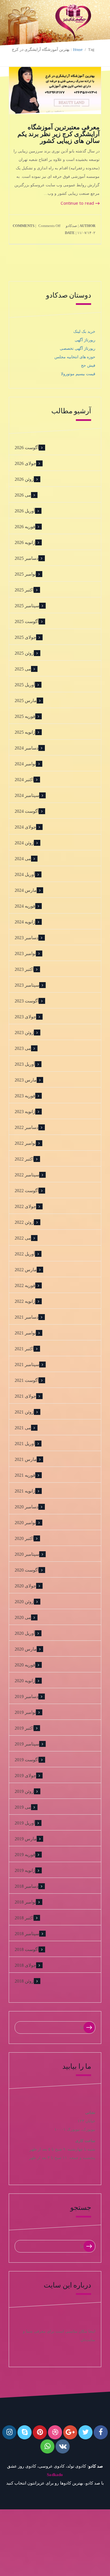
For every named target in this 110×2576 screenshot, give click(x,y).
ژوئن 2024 (24, 843)
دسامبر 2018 (27, 1886)
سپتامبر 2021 (27, 1365)
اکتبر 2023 (24, 969)
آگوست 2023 (27, 1001)
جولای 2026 (25, 463)
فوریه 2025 (25, 716)
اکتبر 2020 (24, 1538)
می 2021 (23, 1428)
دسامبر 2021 (27, 1317)
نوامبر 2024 (25, 764)
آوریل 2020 (25, 1633)
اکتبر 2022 (24, 1159)
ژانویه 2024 (25, 922)
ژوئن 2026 (24, 479)
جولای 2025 (25, 637)
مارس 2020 (26, 1649)
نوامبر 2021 (25, 1333)
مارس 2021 (26, 1459)
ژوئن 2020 (24, 1602)
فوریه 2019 (25, 1855)
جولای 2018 (25, 1965)
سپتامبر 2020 (27, 1554)
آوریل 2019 (25, 1823)
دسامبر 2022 (27, 1127)
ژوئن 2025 (24, 653)
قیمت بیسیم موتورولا (78, 374)
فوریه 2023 (25, 1096)
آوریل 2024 (25, 874)
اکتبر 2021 (24, 1349)
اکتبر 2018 (24, 1918)
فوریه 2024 (25, 906)
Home (78, 50)
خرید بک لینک (84, 332)
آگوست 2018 (27, 1949)
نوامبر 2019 (25, 1712)
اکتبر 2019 (24, 1728)
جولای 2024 (25, 827)
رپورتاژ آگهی (85, 340)
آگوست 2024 (27, 811)
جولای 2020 (25, 1586)
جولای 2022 (25, 1206)
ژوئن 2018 (24, 1981)
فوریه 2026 (25, 527)
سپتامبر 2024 (27, 795)
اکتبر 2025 (24, 590)
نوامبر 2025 (25, 574)
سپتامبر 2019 (27, 1744)
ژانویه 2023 (25, 1112)
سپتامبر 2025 (27, 606)
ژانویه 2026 (25, 542)
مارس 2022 (26, 1270)
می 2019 (23, 1807)
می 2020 (23, 1617)
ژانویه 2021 (25, 1491)
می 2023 (23, 1048)
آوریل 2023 (25, 1064)
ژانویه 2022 (25, 1301)
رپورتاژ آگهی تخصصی (78, 349)
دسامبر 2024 (27, 748)
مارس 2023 (26, 1080)
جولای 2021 (25, 1396)
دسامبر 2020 (27, 1507)
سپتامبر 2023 (27, 985)
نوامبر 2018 (25, 1902)
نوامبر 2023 (25, 953)
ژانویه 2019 (25, 1870)
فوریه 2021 (25, 1475)
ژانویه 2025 (25, 732)
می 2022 (23, 1238)
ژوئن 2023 (24, 1033)
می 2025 (23, 669)
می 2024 (23, 859)
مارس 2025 (26, 701)
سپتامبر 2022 (27, 1175)
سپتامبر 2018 (27, 1934)
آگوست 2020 (27, 1570)
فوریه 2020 (25, 1665)
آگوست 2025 (27, 621)
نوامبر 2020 (25, 1523)
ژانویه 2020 (25, 1681)
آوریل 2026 (25, 511)
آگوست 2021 (27, 1380)
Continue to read (78, 203)
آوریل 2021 (25, 1444)
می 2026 (23, 495)
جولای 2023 (25, 1017)
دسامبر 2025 (27, 558)
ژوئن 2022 (24, 1222)
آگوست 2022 (27, 1191)
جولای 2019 (25, 1776)
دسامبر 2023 (27, 938)
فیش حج (88, 365)
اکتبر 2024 (24, 780)
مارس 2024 (26, 890)
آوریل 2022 (25, 1254)
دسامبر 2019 (27, 1696)
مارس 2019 (26, 1839)
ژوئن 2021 (24, 1412)
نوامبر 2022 (25, 1143)
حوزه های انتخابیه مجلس (75, 357)
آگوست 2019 (27, 1760)
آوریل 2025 (25, 685)
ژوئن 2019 (24, 1791)
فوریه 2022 (25, 1285)
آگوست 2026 (27, 448)
